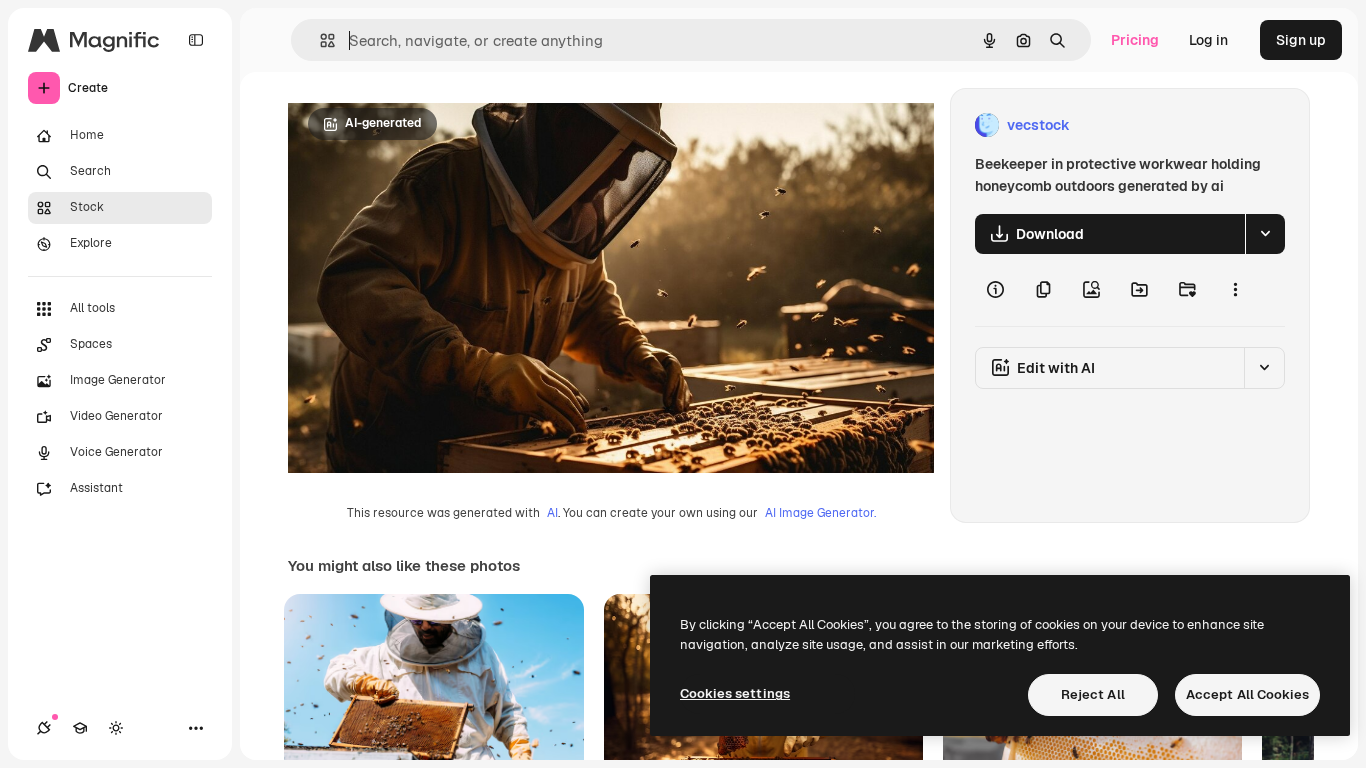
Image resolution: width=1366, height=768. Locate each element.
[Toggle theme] (116, 728)
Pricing (1135, 40)
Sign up (1301, 40)
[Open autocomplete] (319, 40)
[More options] (1235, 290)
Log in (1208, 40)
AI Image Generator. (820, 513)
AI (552, 513)
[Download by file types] (1265, 234)
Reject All (1093, 694)
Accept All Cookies (1247, 694)
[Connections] (44, 728)
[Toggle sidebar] (196, 40)
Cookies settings (735, 693)
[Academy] (80, 728)
